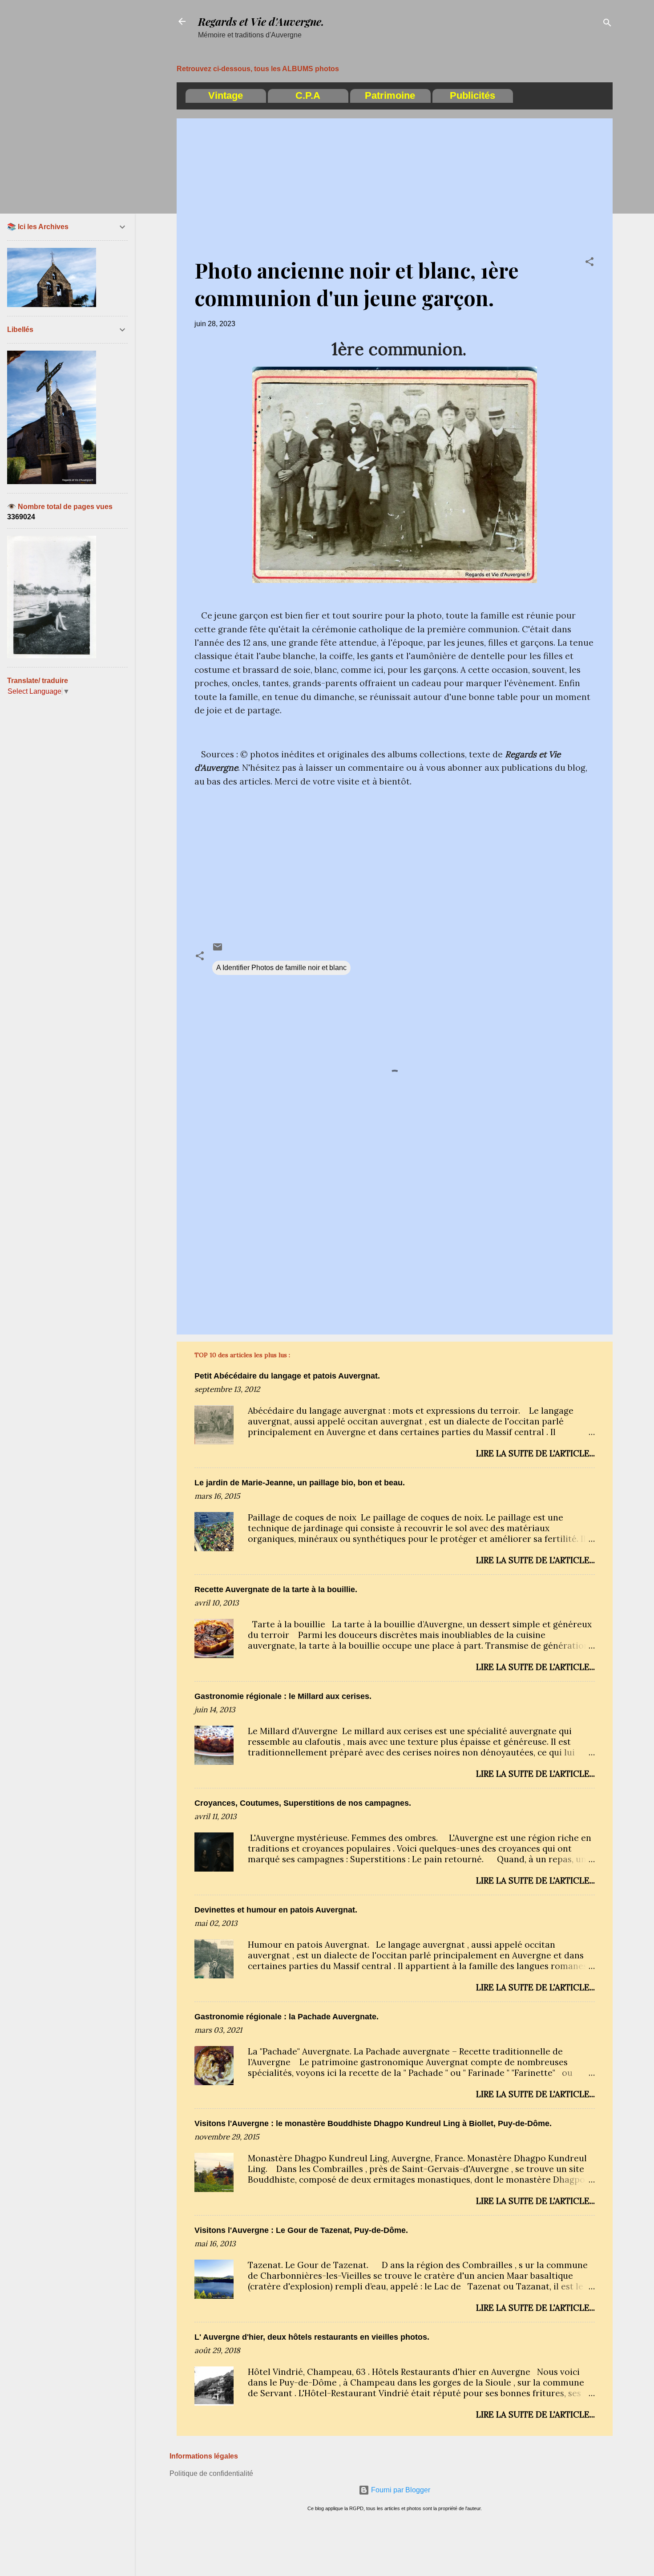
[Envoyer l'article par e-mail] (218, 950)
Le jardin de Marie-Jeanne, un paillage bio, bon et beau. (300, 1483)
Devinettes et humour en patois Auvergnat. (276, 1910)
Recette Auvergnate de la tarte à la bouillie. (276, 1589)
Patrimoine (390, 95)
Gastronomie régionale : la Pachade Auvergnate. (287, 2017)
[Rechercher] (607, 24)
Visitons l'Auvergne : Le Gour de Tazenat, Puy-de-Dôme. (301, 2230)
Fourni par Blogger (400, 2490)
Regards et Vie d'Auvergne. (261, 21)
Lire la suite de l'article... (535, 1453)
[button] (589, 263)
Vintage (226, 95)
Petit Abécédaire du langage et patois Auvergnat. (287, 1376)
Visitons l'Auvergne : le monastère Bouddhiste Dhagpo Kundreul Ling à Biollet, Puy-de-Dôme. (373, 2123)
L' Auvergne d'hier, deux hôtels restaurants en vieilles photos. (312, 2337)
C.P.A (308, 95)
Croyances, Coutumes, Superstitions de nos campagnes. (303, 1803)
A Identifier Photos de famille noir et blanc (281, 968)
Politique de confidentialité (211, 2473)
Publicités (472, 95)
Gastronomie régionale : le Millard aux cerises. (283, 1696)
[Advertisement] (395, 194)
